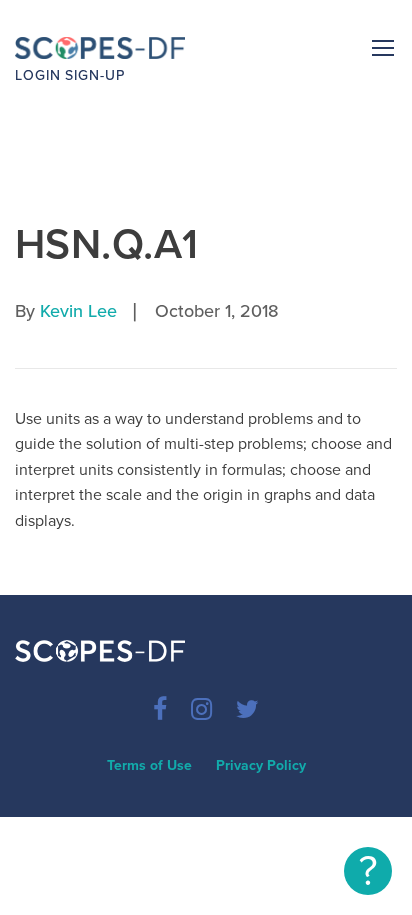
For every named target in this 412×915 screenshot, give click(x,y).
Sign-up (95, 75)
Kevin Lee (78, 311)
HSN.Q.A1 (106, 244)
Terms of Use (149, 765)
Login (38, 75)
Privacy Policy (261, 765)
